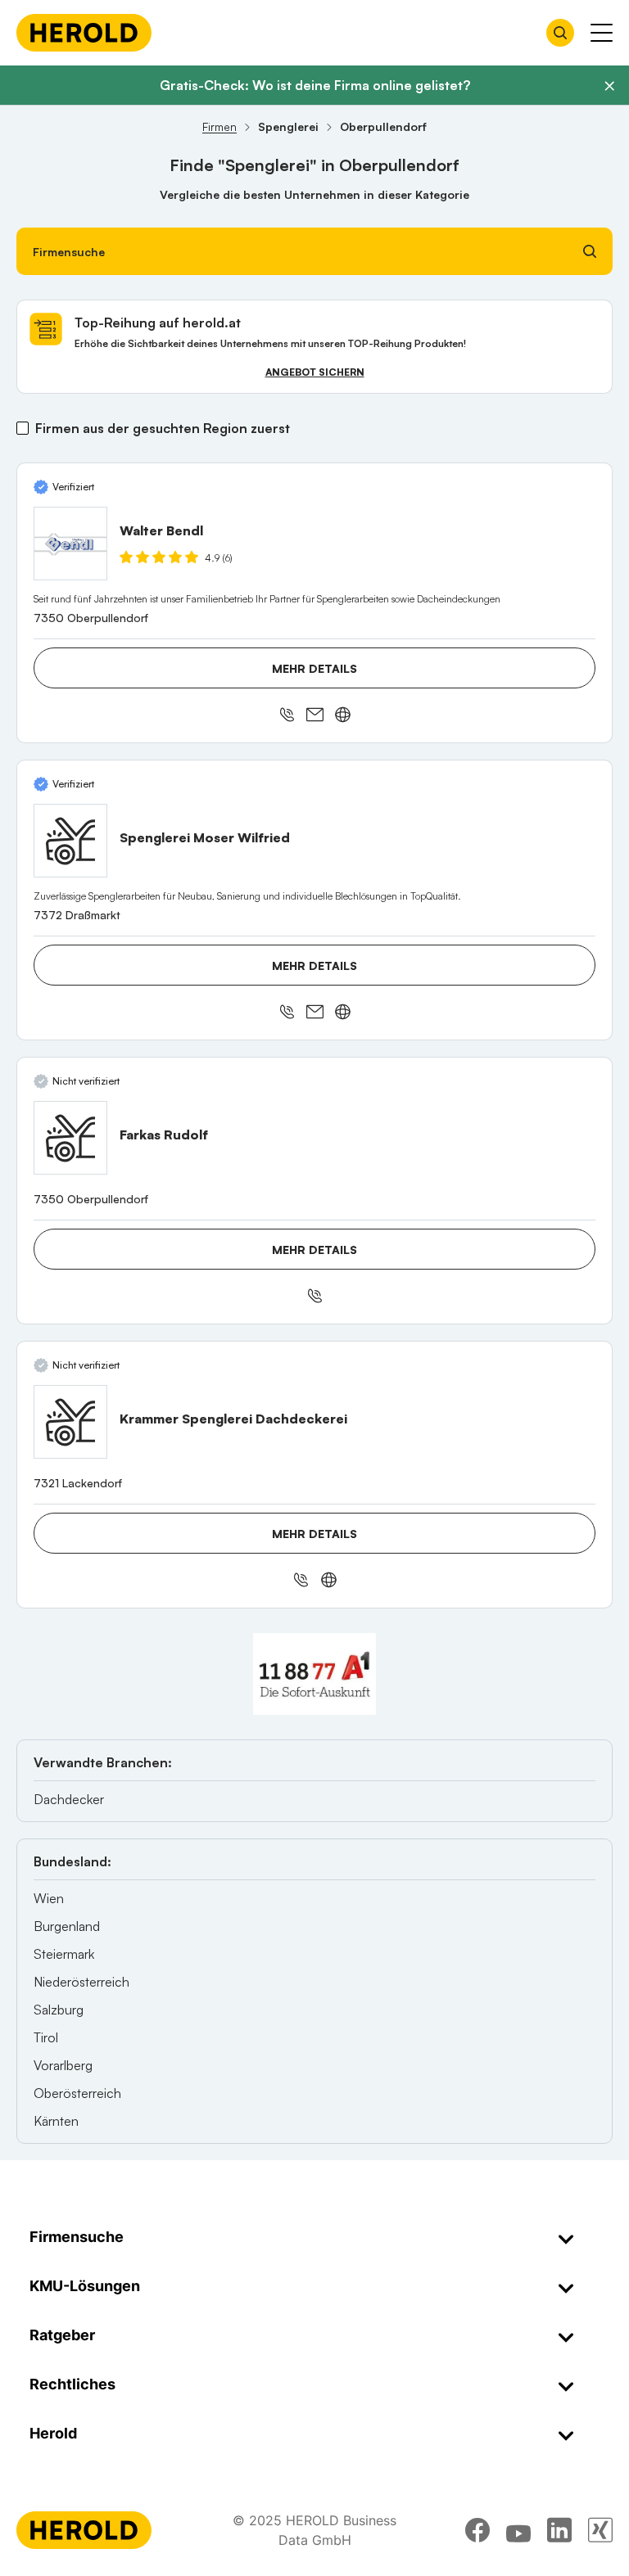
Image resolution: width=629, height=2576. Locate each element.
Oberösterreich (77, 2093)
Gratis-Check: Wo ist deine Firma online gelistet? (315, 85)
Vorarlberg (63, 2065)
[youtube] (518, 2530)
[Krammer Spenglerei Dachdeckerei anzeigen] (70, 1422)
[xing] (600, 2530)
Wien (49, 1898)
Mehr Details (314, 668)
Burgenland (67, 1926)
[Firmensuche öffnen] (560, 33)
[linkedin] (559, 2530)
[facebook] (477, 2530)
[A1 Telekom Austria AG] (314, 1674)
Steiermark (64, 1954)
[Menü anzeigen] (602, 33)
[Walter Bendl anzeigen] (70, 544)
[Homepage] (84, 33)
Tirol (46, 2037)
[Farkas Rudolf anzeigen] (70, 1138)
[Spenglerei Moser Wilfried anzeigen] (70, 841)
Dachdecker (69, 1799)
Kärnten (56, 2121)
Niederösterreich (81, 1982)
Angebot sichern (315, 372)
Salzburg (59, 2010)
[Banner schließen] (609, 86)
